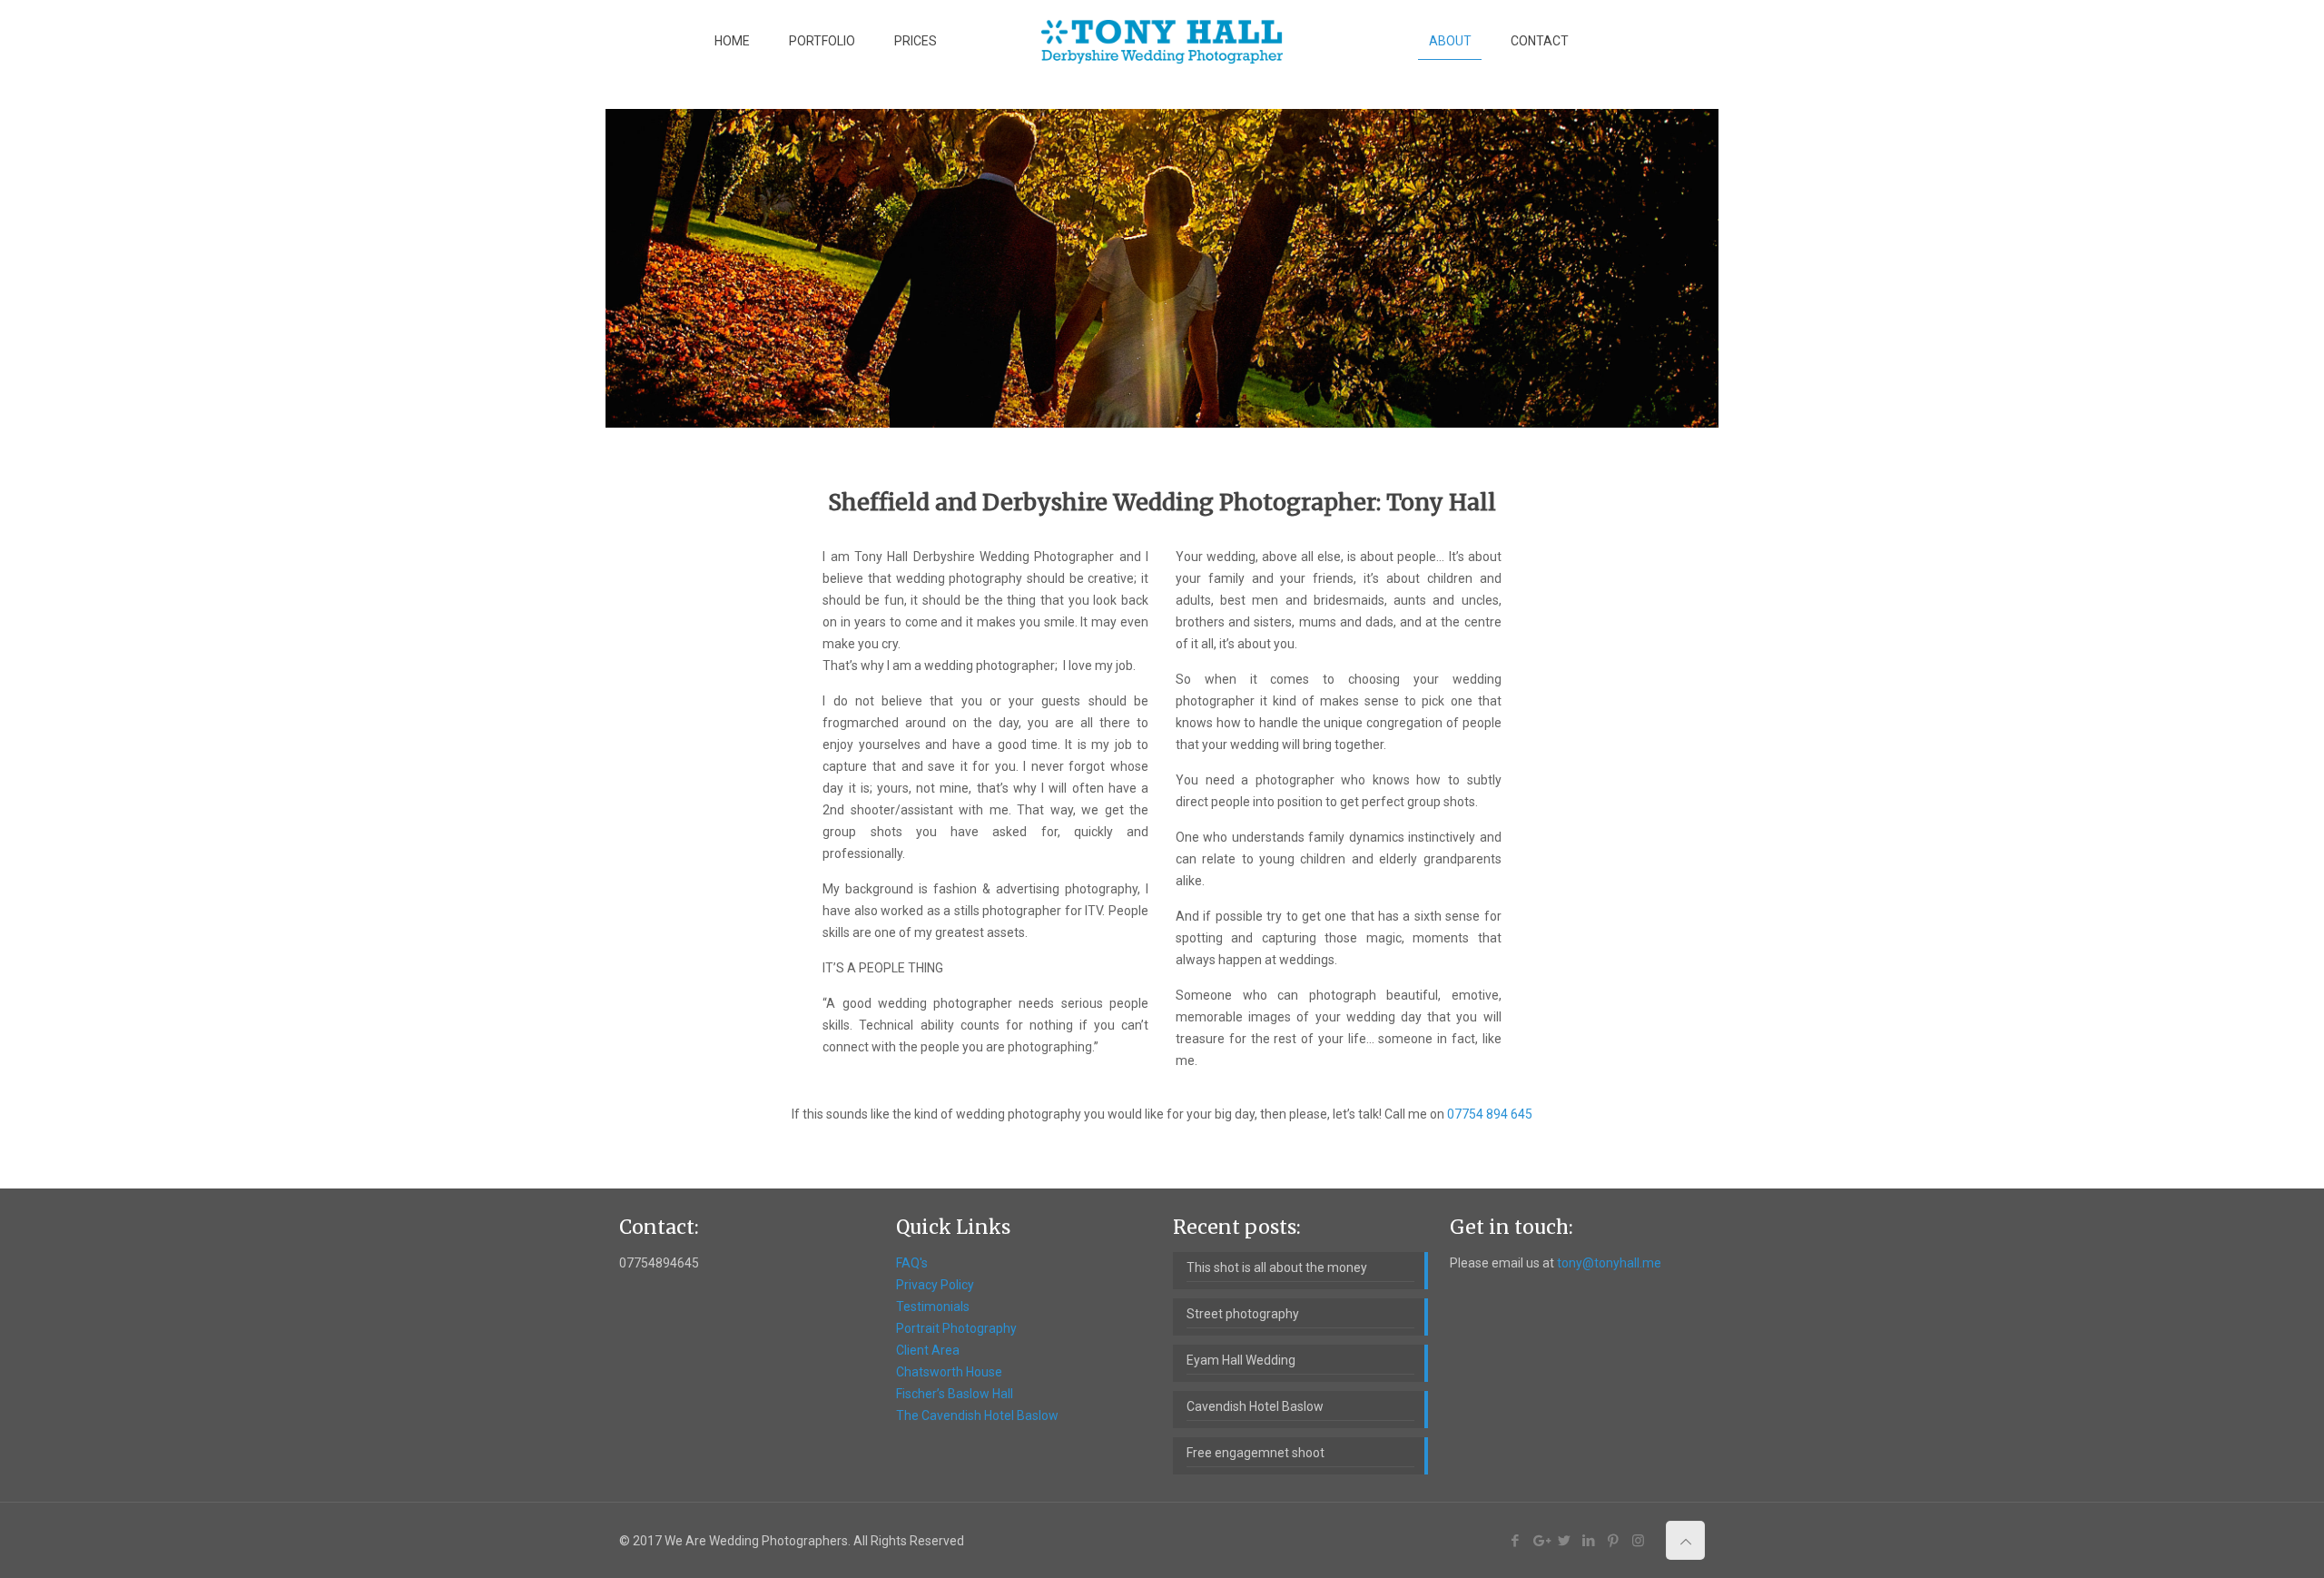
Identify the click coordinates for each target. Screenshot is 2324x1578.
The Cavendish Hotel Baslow (977, 1415)
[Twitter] (1565, 1541)
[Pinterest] (1614, 1541)
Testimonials (933, 1307)
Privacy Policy (935, 1285)
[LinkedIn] (1589, 1541)
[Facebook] (1516, 1541)
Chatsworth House (949, 1372)
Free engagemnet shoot (1256, 1453)
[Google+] (1540, 1541)
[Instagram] (1638, 1541)
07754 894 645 (1490, 1114)
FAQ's (912, 1263)
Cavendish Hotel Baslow (1255, 1406)
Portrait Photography (956, 1328)
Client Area (928, 1350)
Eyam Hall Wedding (1241, 1360)
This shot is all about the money (1277, 1267)
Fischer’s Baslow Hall (955, 1394)
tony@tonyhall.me (1609, 1263)
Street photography (1243, 1314)
